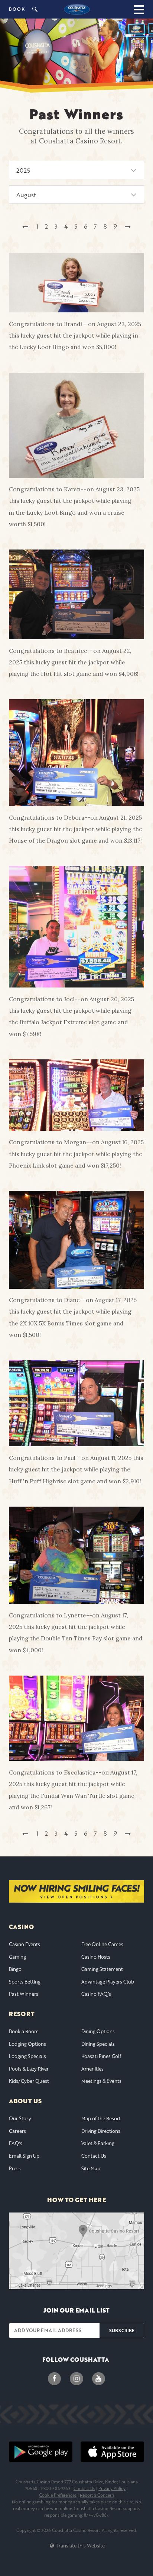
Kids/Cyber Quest (29, 2081)
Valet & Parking (98, 2143)
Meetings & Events (101, 2081)
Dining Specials (98, 2044)
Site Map (91, 2168)
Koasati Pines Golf (101, 2056)
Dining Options (98, 2031)
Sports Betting (25, 1982)
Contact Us (94, 2156)
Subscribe (122, 2330)
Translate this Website (80, 2546)
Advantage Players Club (108, 1982)
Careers (17, 2131)
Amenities (92, 2069)
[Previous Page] (25, 227)
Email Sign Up (24, 2156)
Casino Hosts (96, 1957)
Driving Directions (101, 2131)
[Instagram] (76, 2379)
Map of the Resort (101, 2118)
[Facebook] (54, 2379)
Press (15, 2168)
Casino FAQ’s (96, 1994)
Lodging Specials (27, 2056)
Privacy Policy (112, 2488)
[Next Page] (128, 227)
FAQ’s (16, 2143)
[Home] (76, 9)
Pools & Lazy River (29, 2069)
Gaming (17, 1957)
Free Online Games (102, 1944)
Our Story (20, 2118)
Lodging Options (27, 2044)
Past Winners (24, 1994)
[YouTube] (99, 2379)
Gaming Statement (102, 1969)
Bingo (15, 1969)
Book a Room (24, 2031)
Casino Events (25, 1944)
